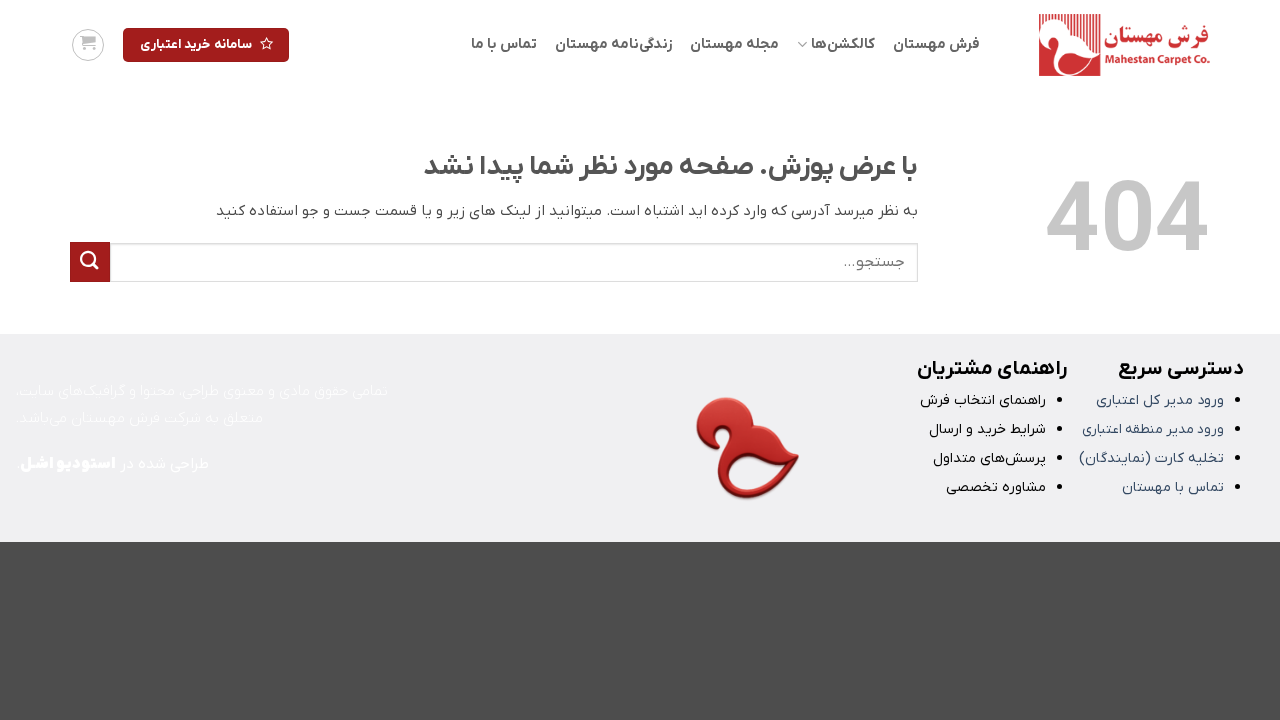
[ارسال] (90, 261)
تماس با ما (504, 44)
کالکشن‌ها (842, 44)
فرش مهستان (936, 44)
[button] (88, 45)
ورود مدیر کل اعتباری (1160, 400)
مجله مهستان (734, 44)
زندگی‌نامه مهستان (613, 44)
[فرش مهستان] (1110, 45)
